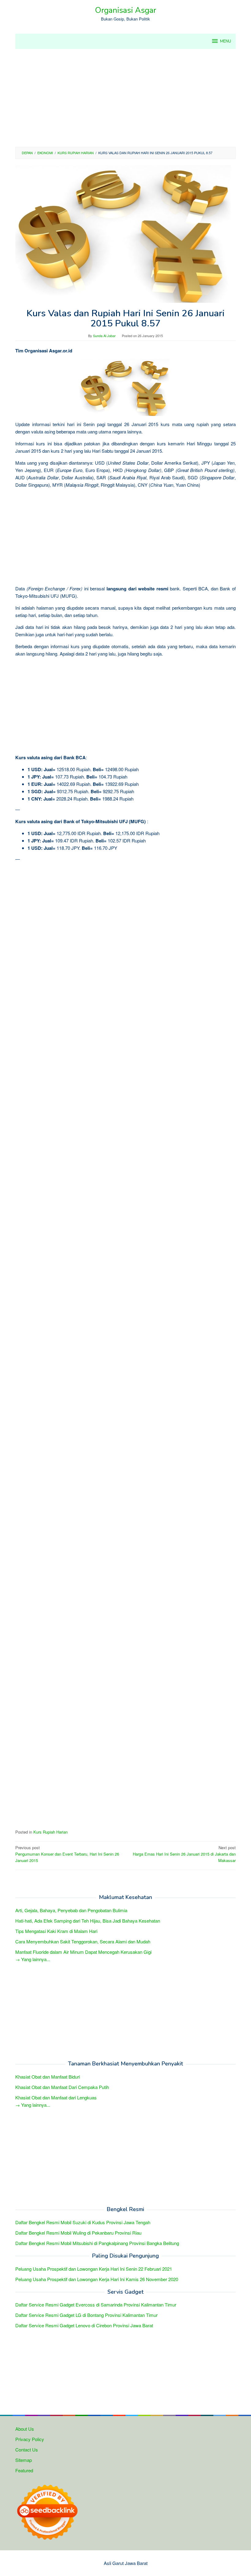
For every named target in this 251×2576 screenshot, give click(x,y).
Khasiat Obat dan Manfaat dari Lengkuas (56, 2097)
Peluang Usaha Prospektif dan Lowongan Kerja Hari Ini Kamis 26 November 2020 (97, 2279)
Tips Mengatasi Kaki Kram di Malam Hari (56, 1931)
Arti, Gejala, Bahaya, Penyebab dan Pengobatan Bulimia (71, 1910)
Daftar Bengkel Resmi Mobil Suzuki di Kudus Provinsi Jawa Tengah (83, 2222)
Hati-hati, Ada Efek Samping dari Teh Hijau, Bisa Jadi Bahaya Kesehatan (88, 1921)
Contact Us (27, 2450)
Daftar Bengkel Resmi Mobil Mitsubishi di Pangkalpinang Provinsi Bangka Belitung (97, 2243)
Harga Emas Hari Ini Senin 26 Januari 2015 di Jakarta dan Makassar (184, 1854)
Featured (24, 2470)
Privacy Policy (30, 2439)
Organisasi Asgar (125, 10)
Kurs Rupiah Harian (51, 1832)
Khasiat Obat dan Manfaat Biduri (48, 2077)
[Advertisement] (125, 98)
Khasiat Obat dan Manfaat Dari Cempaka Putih (62, 2087)
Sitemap (24, 2460)
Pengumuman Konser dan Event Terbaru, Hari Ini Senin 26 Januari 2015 (67, 1854)
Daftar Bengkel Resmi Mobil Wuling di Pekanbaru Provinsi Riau (78, 2233)
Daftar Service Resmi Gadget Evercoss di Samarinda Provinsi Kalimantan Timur (96, 2305)
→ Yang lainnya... (33, 1959)
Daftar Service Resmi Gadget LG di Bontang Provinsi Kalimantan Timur (86, 2315)
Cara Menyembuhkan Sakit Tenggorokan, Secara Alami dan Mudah (83, 1941)
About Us (25, 2429)
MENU (226, 41)
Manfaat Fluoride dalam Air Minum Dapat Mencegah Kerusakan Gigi (83, 1952)
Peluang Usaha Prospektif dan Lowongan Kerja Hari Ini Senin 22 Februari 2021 (94, 2269)
